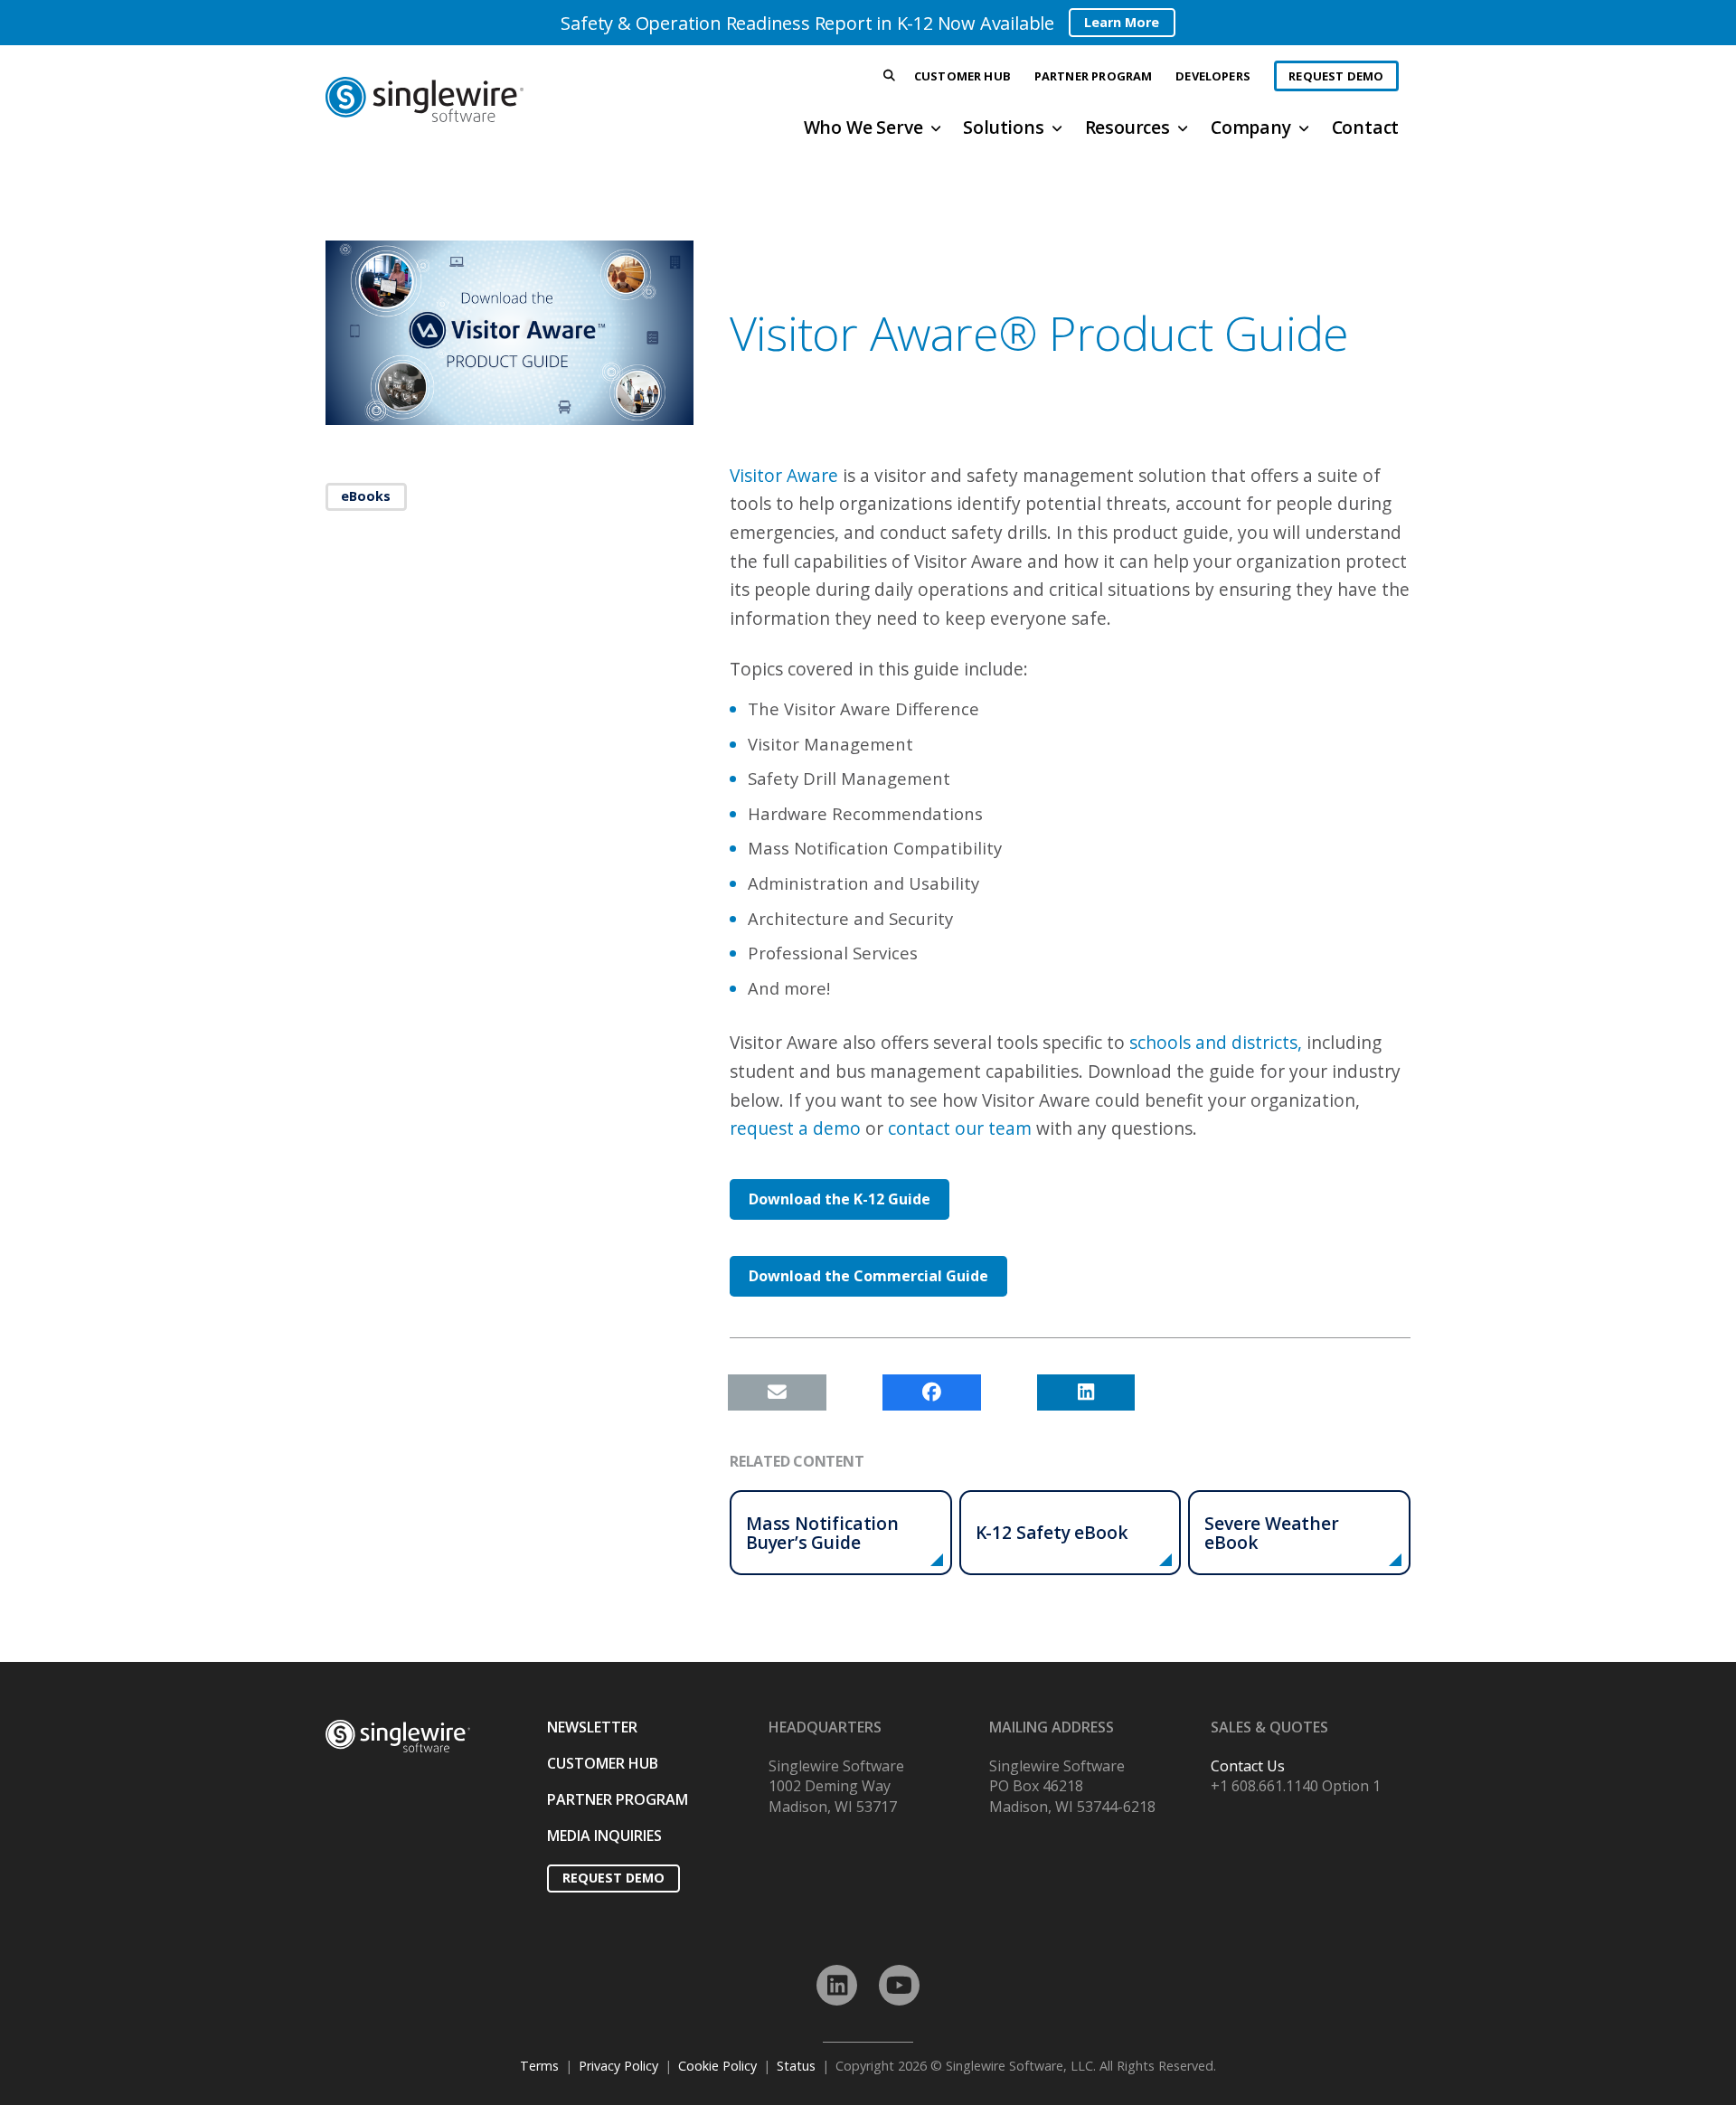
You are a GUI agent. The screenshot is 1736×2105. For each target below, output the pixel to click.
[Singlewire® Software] (491, 99)
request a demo (795, 1128)
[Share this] (932, 1392)
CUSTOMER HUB (603, 1763)
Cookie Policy (717, 2066)
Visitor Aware (784, 475)
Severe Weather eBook (1271, 1533)
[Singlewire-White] (398, 1737)
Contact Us (1248, 1766)
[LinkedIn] (837, 1985)
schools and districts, (1216, 1042)
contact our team (960, 1128)
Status (796, 2066)
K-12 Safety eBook (1052, 1532)
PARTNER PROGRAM (618, 1799)
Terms (539, 2066)
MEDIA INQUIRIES (604, 1836)
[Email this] (777, 1392)
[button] (890, 76)
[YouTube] (899, 1985)
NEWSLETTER (592, 1727)
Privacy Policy (618, 2066)
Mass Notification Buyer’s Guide (822, 1533)
